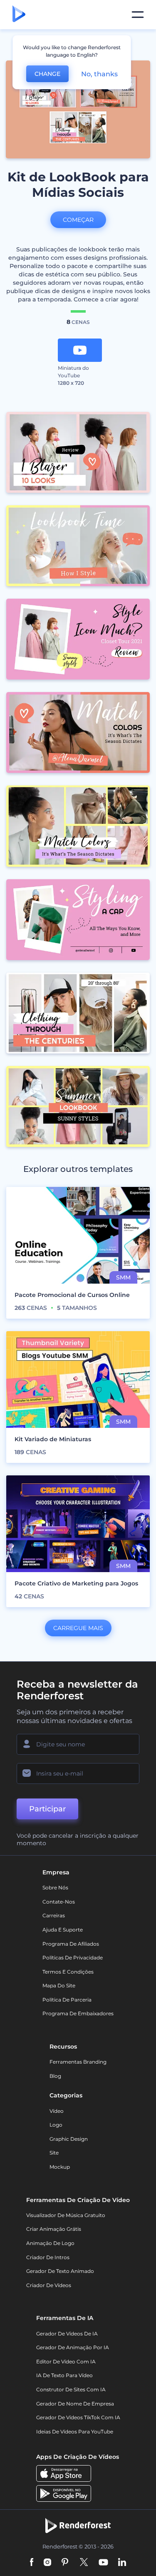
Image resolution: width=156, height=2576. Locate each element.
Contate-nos (59, 1902)
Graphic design (69, 2139)
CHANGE (47, 74)
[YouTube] (103, 2563)
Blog (55, 2076)
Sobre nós (55, 1887)
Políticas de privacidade (73, 1958)
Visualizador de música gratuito (66, 2215)
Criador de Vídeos (49, 2285)
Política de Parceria (67, 2000)
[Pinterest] (65, 2563)
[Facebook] (32, 2563)
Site (54, 2153)
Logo (56, 2125)
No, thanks (99, 74)
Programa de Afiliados (71, 1944)
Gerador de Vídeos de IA (67, 2334)
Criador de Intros (48, 2257)
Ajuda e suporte (63, 1930)
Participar (47, 1809)
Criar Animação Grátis (54, 2229)
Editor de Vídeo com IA (66, 2362)
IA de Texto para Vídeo (64, 2375)
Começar (78, 220)
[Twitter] (84, 2563)
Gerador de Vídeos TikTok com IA (78, 2417)
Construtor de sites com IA (71, 2389)
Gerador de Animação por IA (73, 2347)
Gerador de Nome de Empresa (75, 2404)
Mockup (60, 2167)
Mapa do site (59, 1985)
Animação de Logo (50, 2243)
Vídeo (57, 2111)
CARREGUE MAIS (78, 1628)
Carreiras (54, 1915)
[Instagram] (47, 2563)
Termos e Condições (68, 1972)
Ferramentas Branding (78, 2062)
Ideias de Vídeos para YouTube (75, 2432)
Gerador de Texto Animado (60, 2271)
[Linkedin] (122, 2563)
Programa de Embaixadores (78, 2013)
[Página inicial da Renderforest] (19, 15)
